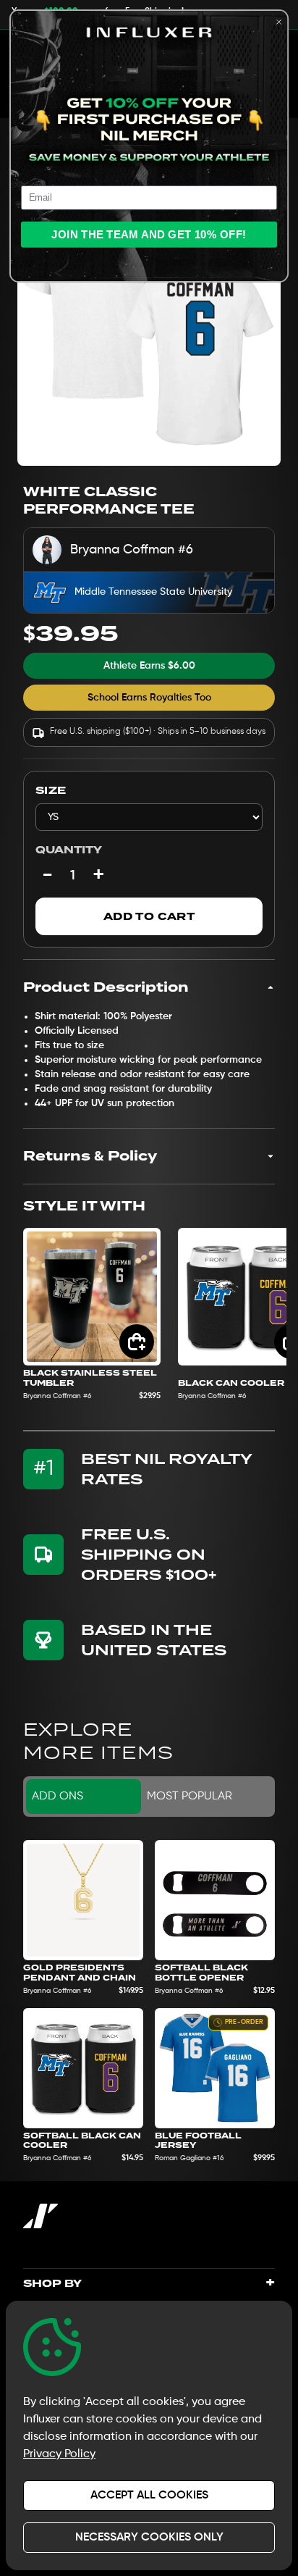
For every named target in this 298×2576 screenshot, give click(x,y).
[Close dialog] (279, 22)
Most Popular (190, 1797)
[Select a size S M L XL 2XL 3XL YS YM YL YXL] (149, 817)
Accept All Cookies (149, 2496)
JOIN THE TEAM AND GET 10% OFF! (149, 234)
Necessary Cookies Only (149, 2538)
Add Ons (58, 1797)
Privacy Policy (59, 2454)
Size (51, 790)
